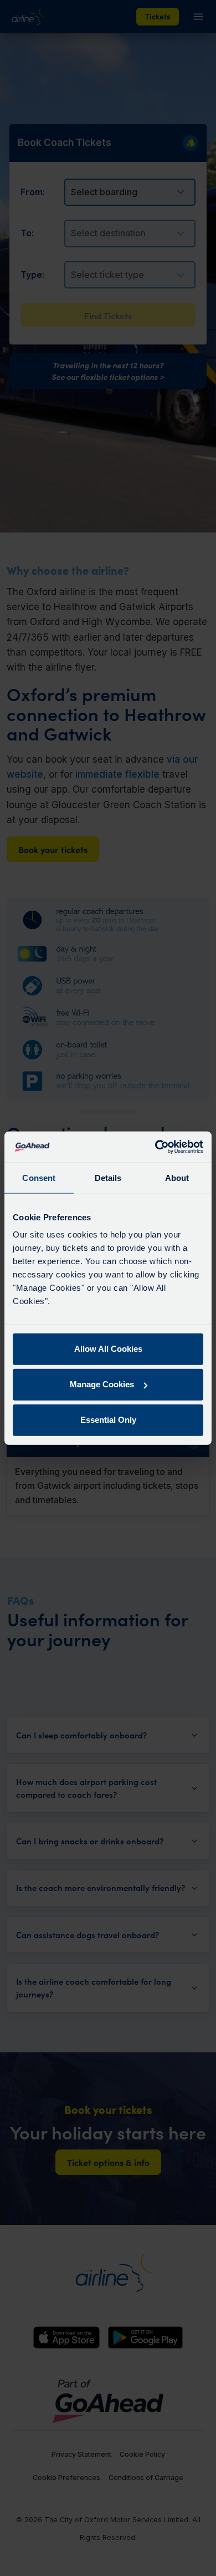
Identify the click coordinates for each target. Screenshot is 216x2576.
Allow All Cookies (108, 1349)
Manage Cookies (102, 1384)
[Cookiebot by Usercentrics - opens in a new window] (155, 1147)
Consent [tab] (39, 1177)
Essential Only (108, 1420)
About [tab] (177, 1177)
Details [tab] (108, 1177)
